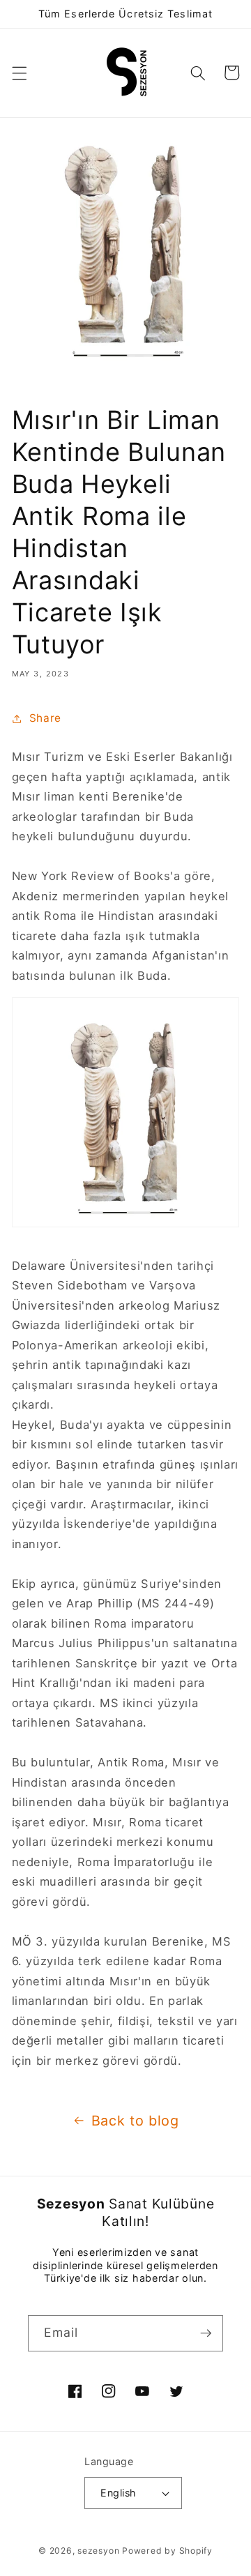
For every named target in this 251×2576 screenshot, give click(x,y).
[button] (19, 73)
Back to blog (135, 2121)
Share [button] (45, 718)
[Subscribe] (206, 2333)
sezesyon (98, 2551)
